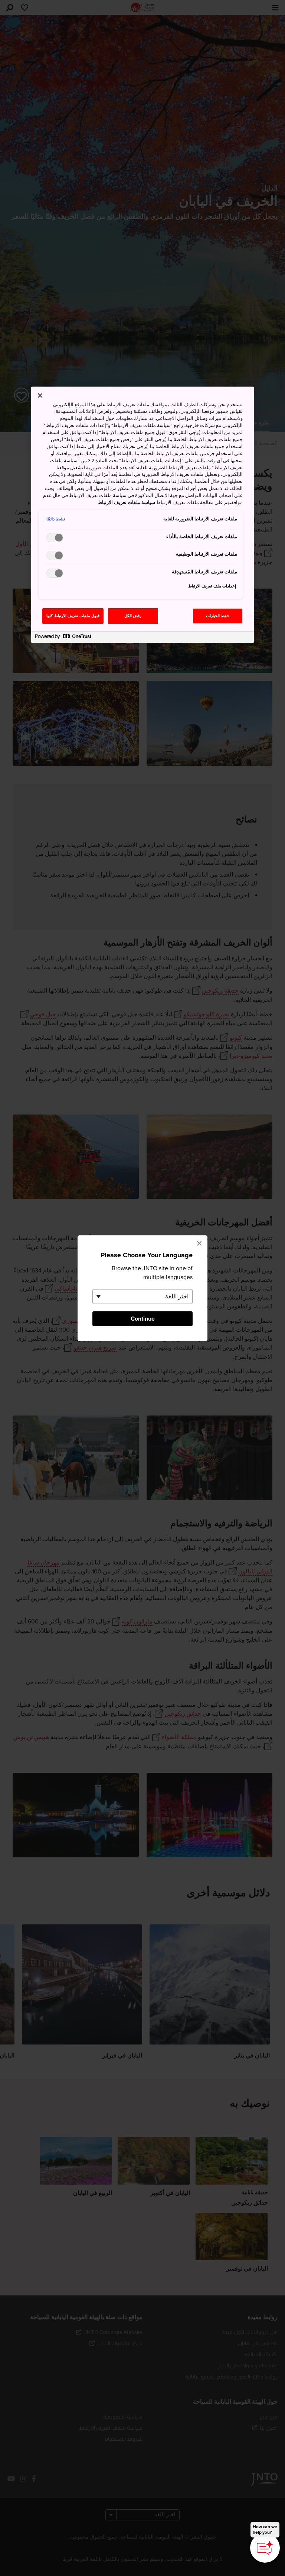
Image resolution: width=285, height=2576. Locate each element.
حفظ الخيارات (218, 616)
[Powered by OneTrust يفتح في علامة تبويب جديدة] (63, 638)
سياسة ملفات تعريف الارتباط (126, 503)
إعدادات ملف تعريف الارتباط (212, 586)
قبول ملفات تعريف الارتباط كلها (73, 616)
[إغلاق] (40, 395)
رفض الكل (133, 616)
